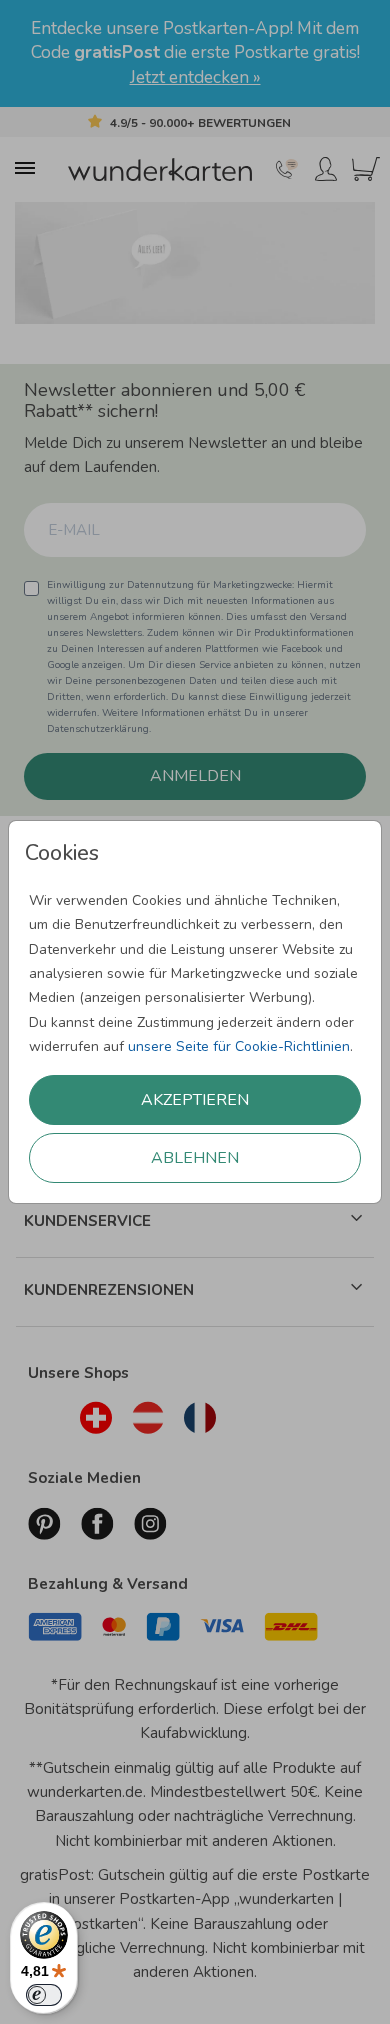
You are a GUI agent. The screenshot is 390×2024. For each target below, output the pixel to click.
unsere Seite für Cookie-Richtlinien (239, 1046)
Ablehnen (195, 1158)
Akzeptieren (195, 1100)
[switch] (44, 1995)
